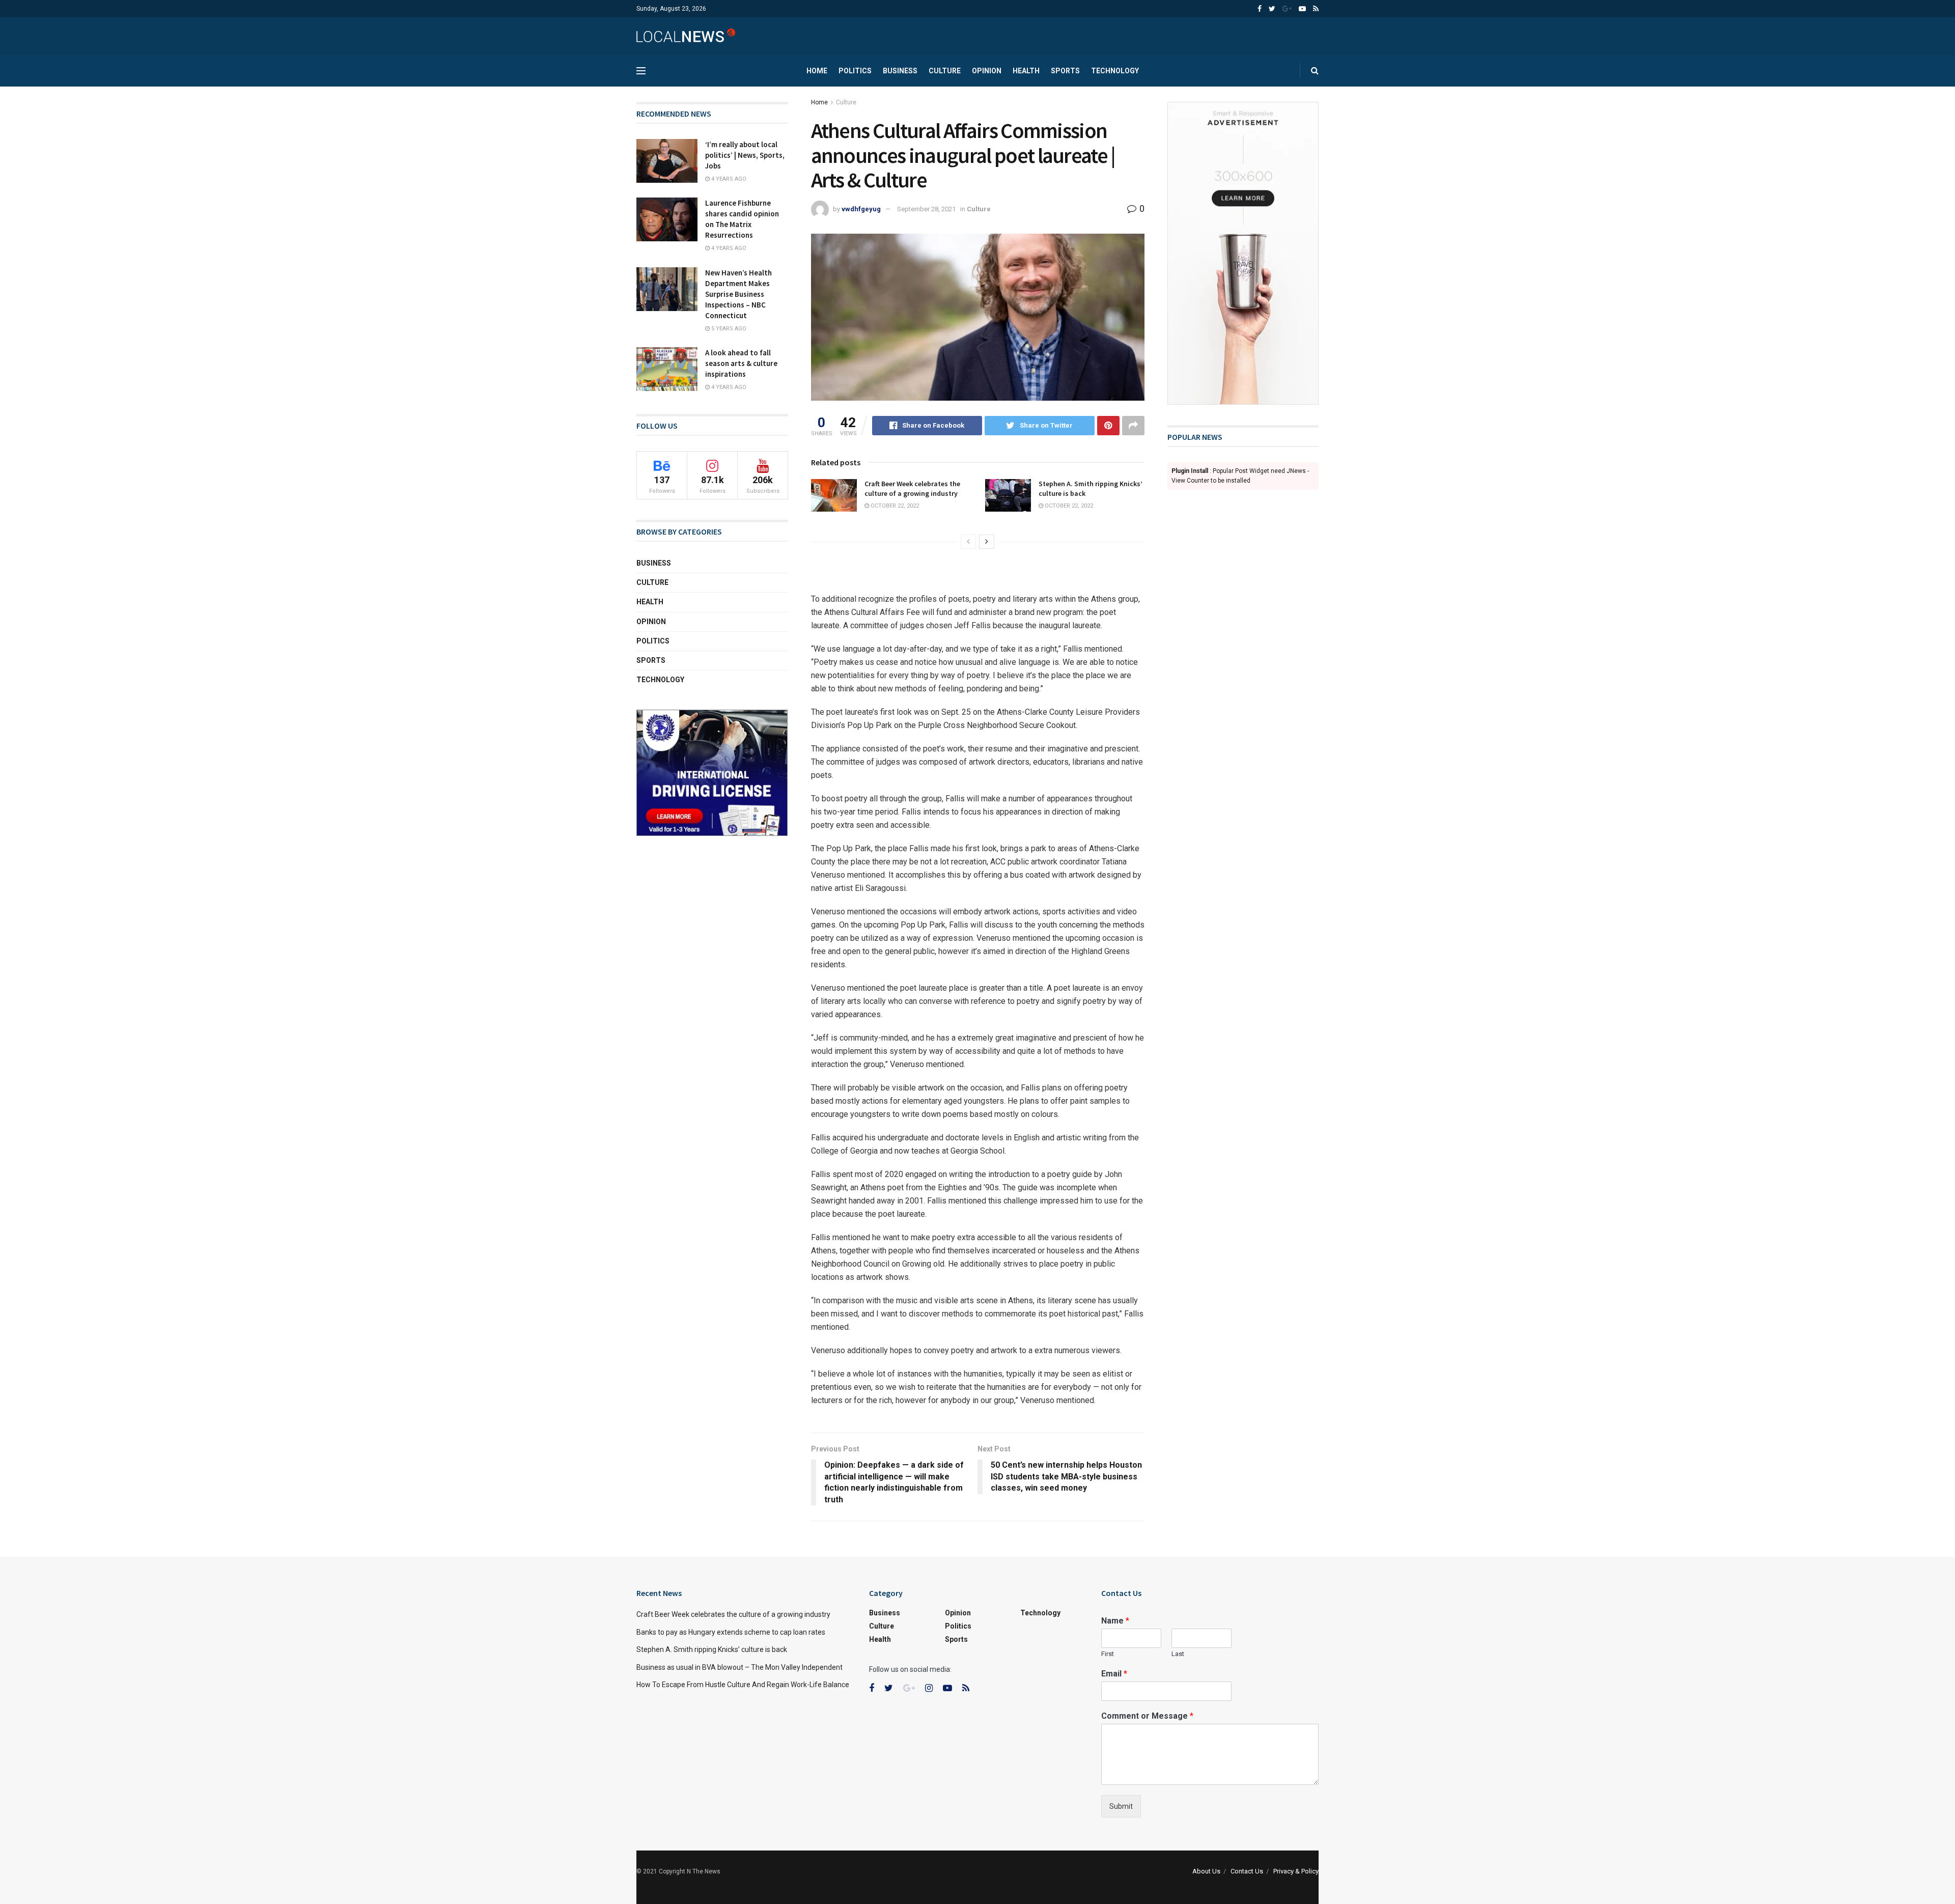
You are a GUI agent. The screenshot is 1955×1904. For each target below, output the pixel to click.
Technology (1115, 71)
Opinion (987, 71)
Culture (945, 71)
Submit (1121, 1806)
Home (817, 71)
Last (1178, 1654)
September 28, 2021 (926, 209)
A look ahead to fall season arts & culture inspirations (741, 363)
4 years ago (728, 179)
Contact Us (1247, 1871)
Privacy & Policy (1296, 1871)
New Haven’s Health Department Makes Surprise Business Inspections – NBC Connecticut (738, 294)
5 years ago (728, 329)
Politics (855, 71)
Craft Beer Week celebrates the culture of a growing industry (912, 489)
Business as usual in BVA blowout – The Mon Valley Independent (739, 1667)
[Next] (987, 542)
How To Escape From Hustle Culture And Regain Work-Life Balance (743, 1685)
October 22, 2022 (894, 506)
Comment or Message (1147, 1716)
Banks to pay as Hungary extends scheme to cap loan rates (731, 1632)
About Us (1206, 1871)
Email (1114, 1674)
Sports (1065, 71)
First (1108, 1654)
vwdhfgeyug (861, 209)
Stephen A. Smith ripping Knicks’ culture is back (712, 1649)
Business (900, 71)
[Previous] (968, 542)
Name (1115, 1621)
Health (1026, 71)
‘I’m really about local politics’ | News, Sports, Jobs (745, 155)
